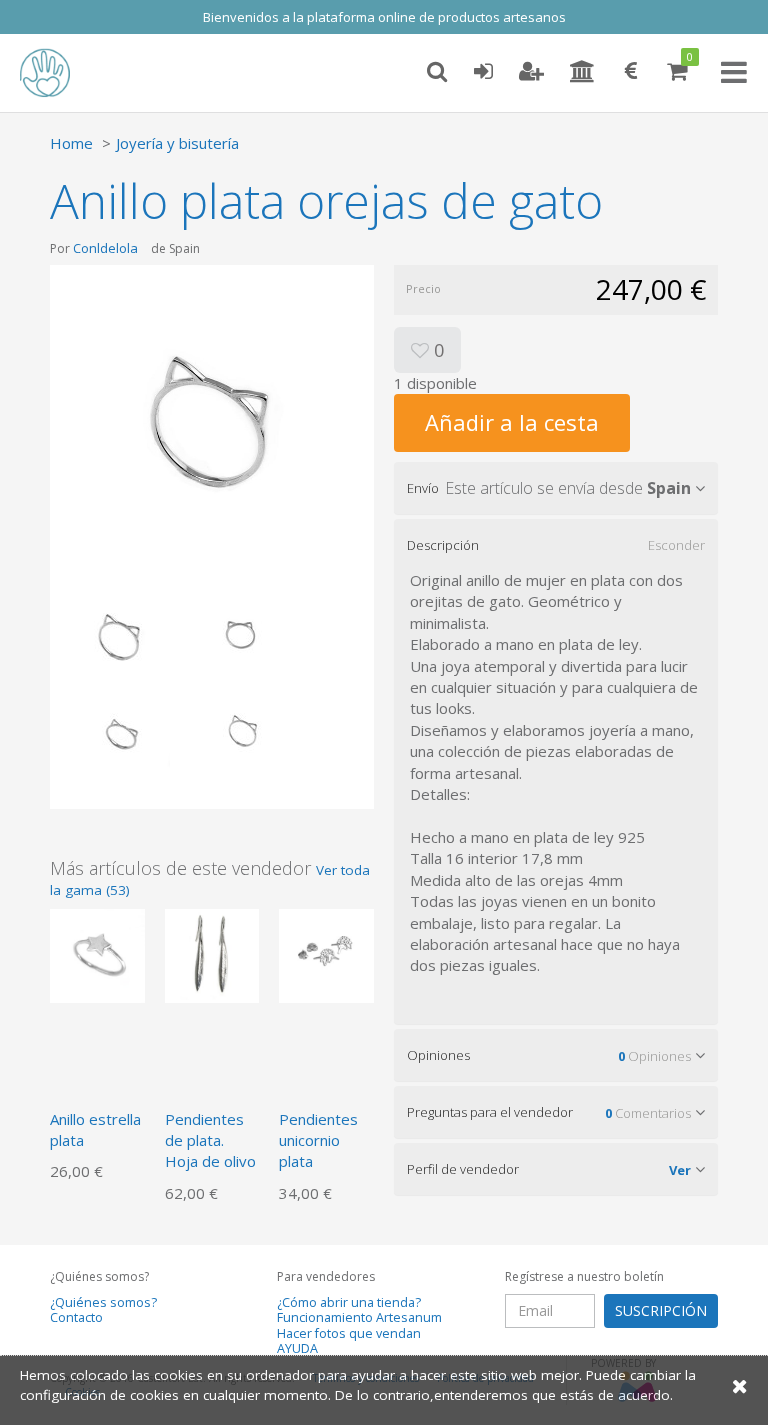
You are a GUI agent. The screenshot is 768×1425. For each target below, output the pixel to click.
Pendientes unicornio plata (318, 1140)
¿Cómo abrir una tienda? (349, 1302)
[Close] (740, 1385)
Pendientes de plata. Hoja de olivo (210, 1140)
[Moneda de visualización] (631, 72)
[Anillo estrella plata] (97, 954)
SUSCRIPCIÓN (661, 1310)
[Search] (437, 72)
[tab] (556, 488)
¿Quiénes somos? (103, 1302)
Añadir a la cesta (512, 422)
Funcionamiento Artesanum (359, 1317)
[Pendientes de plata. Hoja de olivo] (212, 954)
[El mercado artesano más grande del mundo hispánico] (60, 73)
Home (71, 143)
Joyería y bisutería (177, 143)
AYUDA (297, 1348)
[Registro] (531, 72)
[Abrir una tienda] (582, 72)
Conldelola (105, 248)
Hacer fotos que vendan (349, 1333)
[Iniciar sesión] (483, 72)
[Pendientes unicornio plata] (326, 954)
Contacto (76, 1317)
